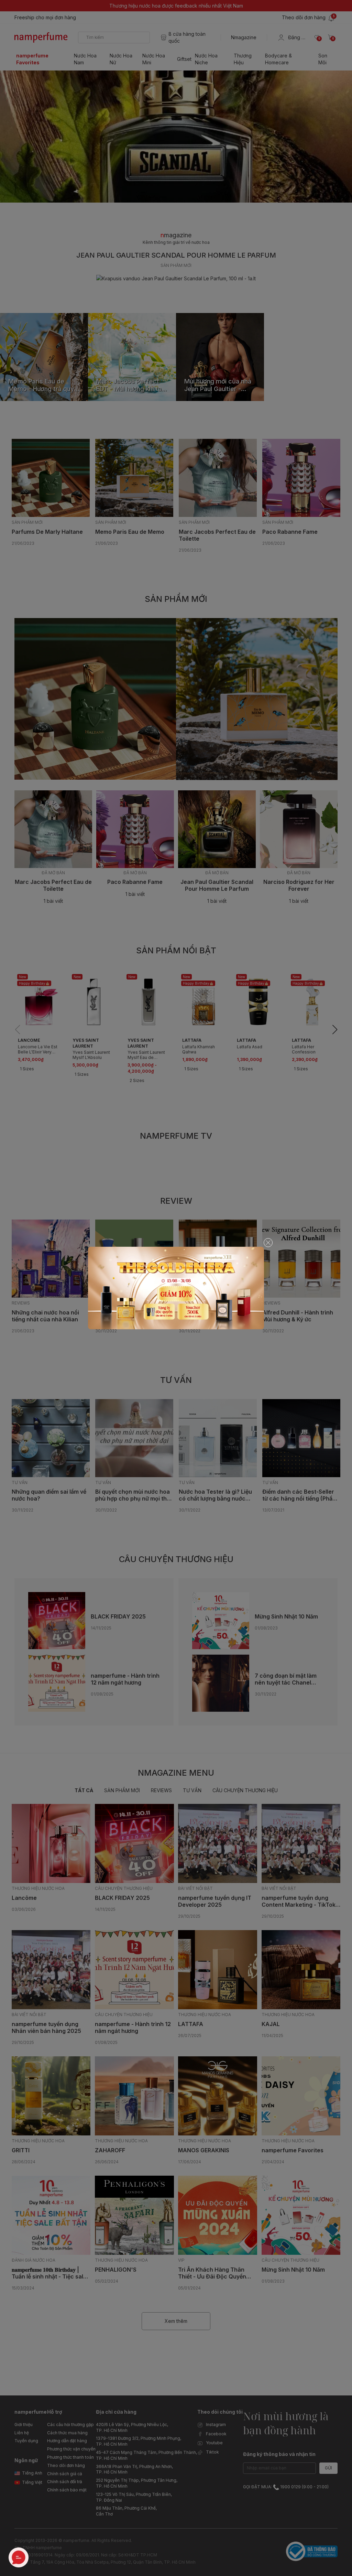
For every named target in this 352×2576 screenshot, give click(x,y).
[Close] (268, 1243)
